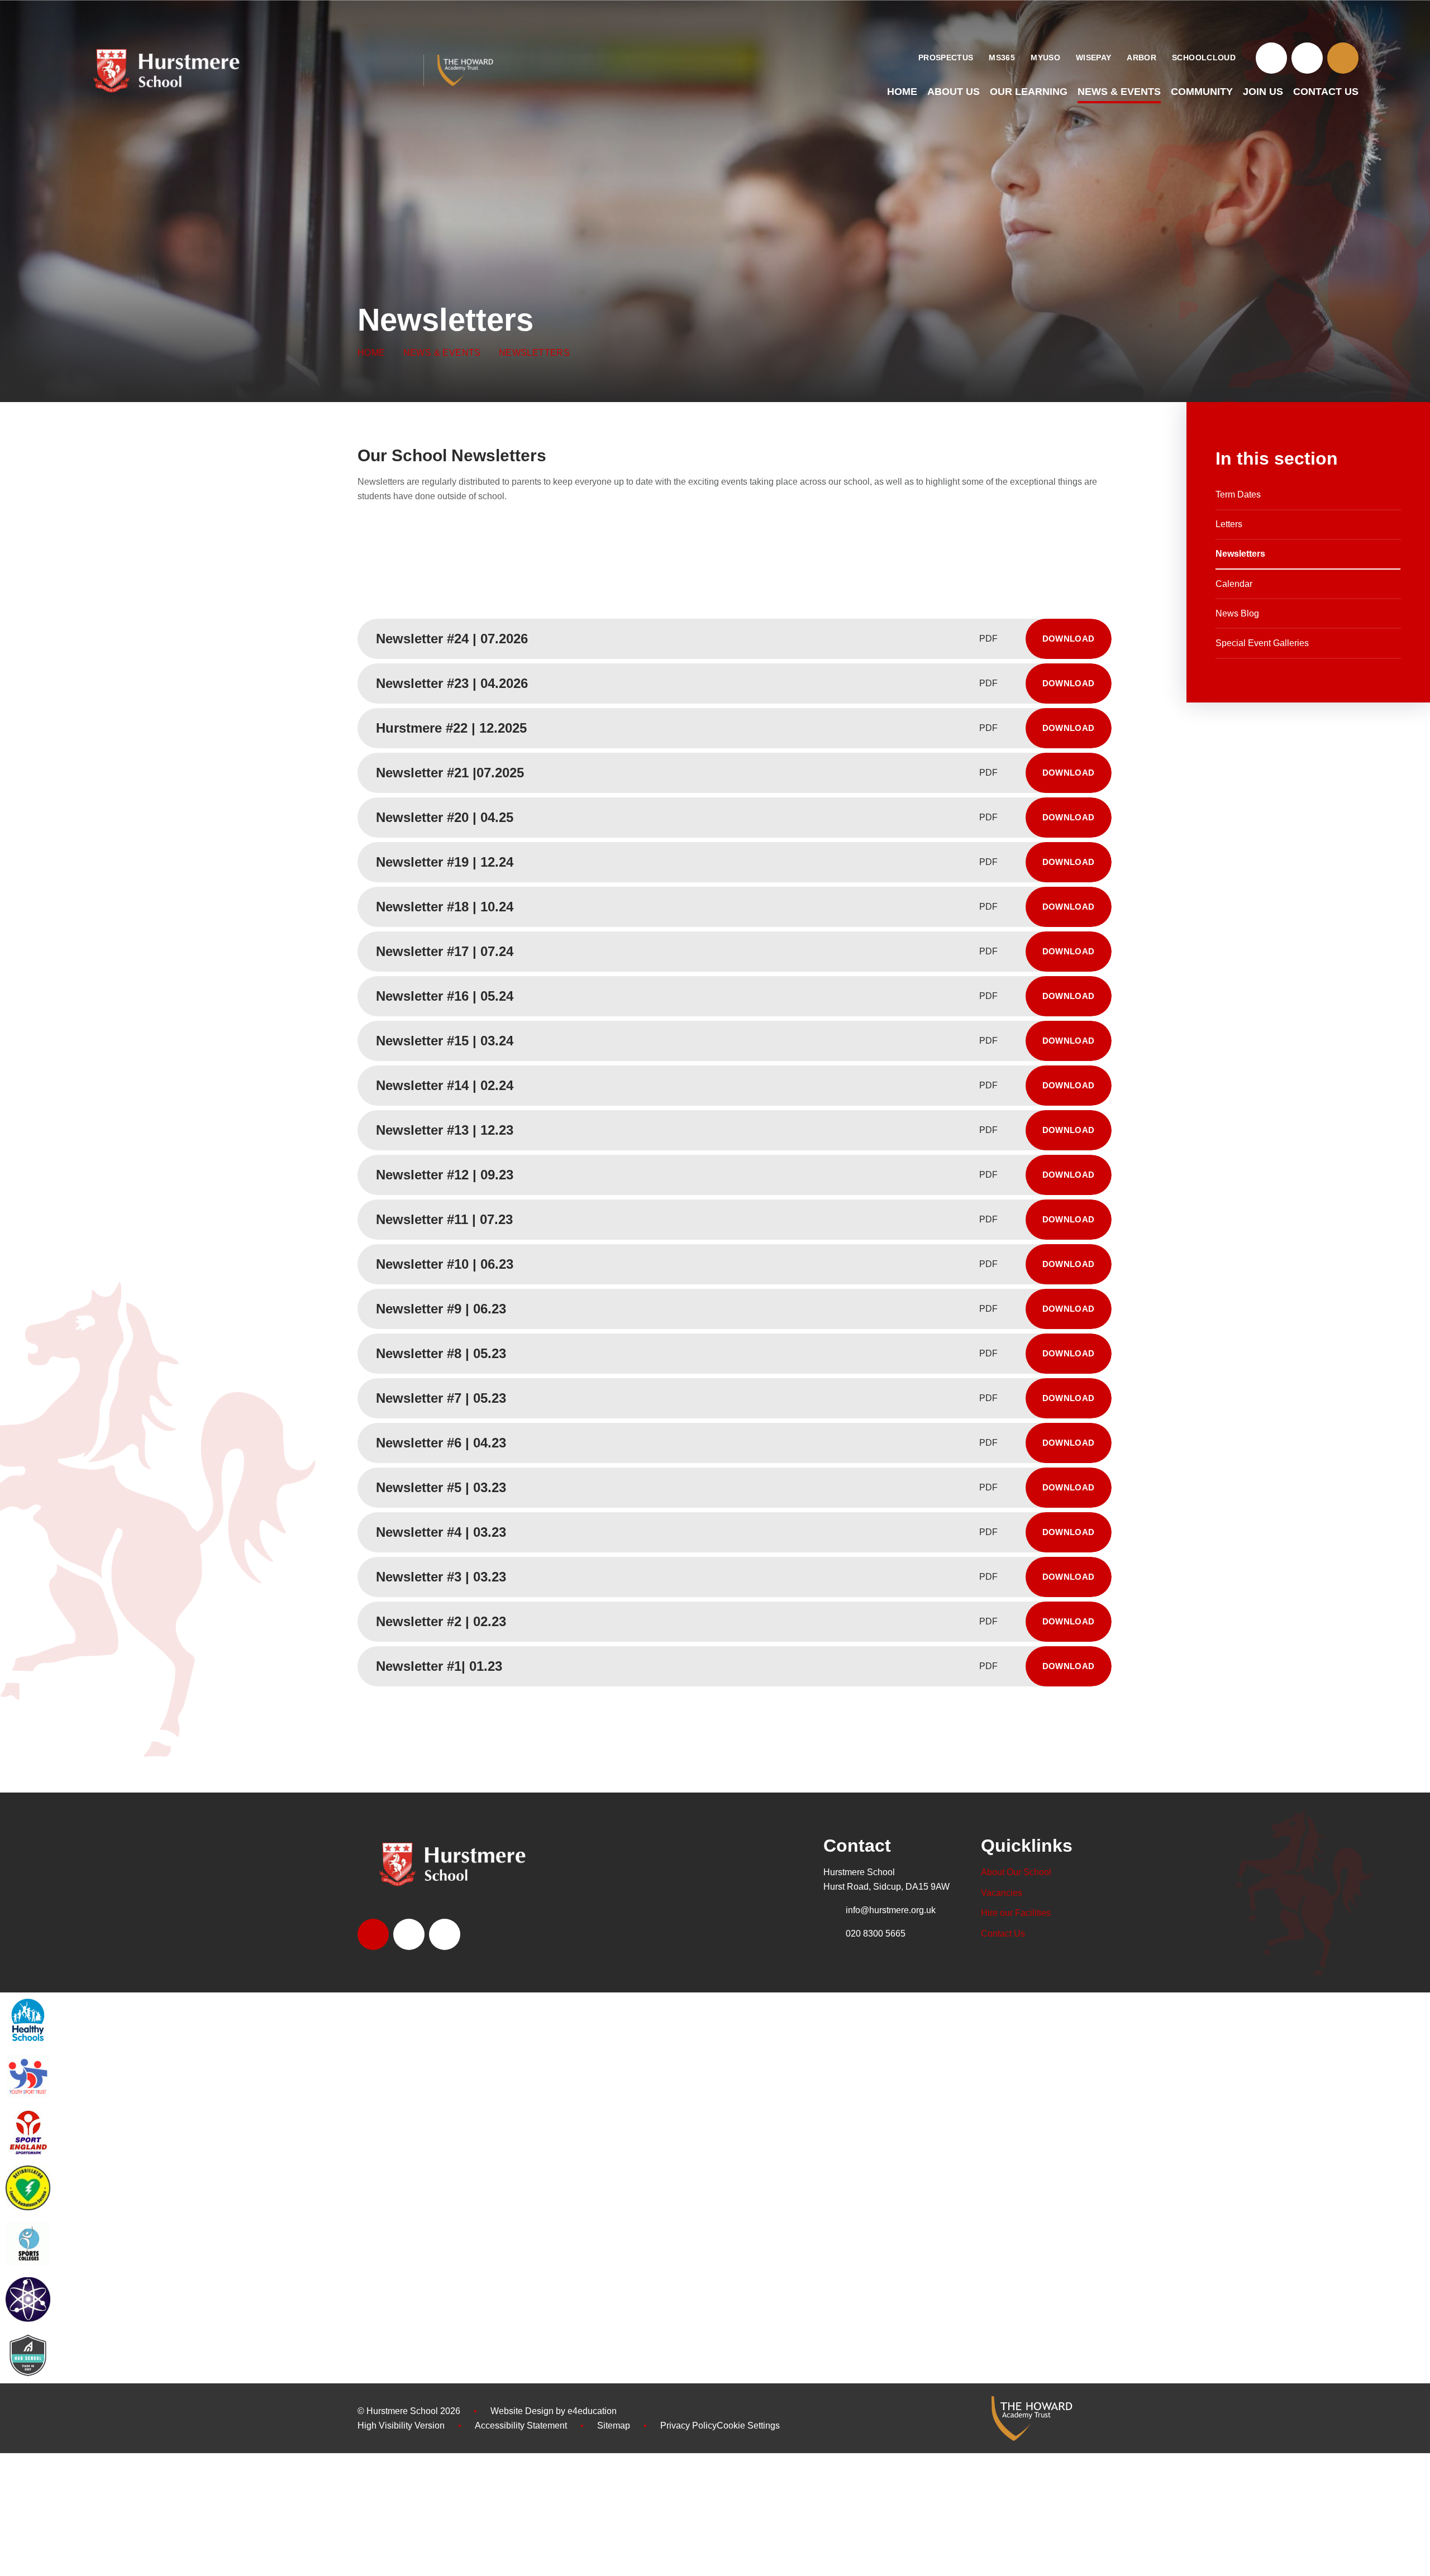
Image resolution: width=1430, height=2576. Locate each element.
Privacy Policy (688, 2426)
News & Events (442, 353)
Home (371, 353)
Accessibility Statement (521, 2426)
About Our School (1016, 1872)
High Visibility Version (401, 2426)
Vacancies (1002, 1893)
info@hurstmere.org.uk (891, 1910)
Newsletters (534, 353)
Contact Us (1003, 1934)
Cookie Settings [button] (748, 2426)
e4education (592, 2411)
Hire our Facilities (1016, 1913)
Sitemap (614, 2426)
